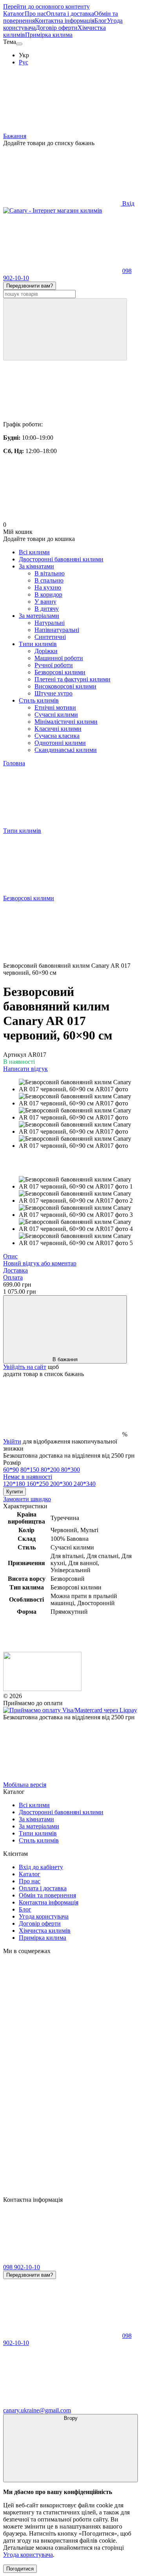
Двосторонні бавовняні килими (61, 559)
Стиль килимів (39, 700)
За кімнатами (36, 566)
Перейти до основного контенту (46, 6)
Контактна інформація (65, 21)
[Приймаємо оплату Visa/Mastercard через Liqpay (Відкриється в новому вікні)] (70, 1710)
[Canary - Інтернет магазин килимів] (42, 1689)
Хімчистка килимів (45, 1931)
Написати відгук (25, 1069)
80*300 (42, 1473)
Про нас (35, 14)
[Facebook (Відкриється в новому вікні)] (62, 2132)
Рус (23, 62)
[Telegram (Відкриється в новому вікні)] (62, 2193)
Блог (101, 21)
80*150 (31, 1470)
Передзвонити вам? (30, 286)
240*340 (85, 1484)
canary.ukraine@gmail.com (37, 2410)
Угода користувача (44, 1916)
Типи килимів (38, 644)
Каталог (14, 14)
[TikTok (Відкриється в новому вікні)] (62, 2072)
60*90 (11, 1470)
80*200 (51, 1470)
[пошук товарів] (65, 329)
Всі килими (34, 552)
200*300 (62, 1484)
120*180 (15, 1484)
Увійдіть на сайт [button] (25, 1367)
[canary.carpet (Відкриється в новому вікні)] (62, 2011)
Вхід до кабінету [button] (41, 1867)
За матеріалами (39, 616)
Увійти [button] (12, 1441)
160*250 (38, 1484)
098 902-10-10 (22, 2267)
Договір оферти (57, 28)
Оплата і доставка (70, 14)
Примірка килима (49, 35)
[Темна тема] (19, 44)
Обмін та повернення (47, 1895)
